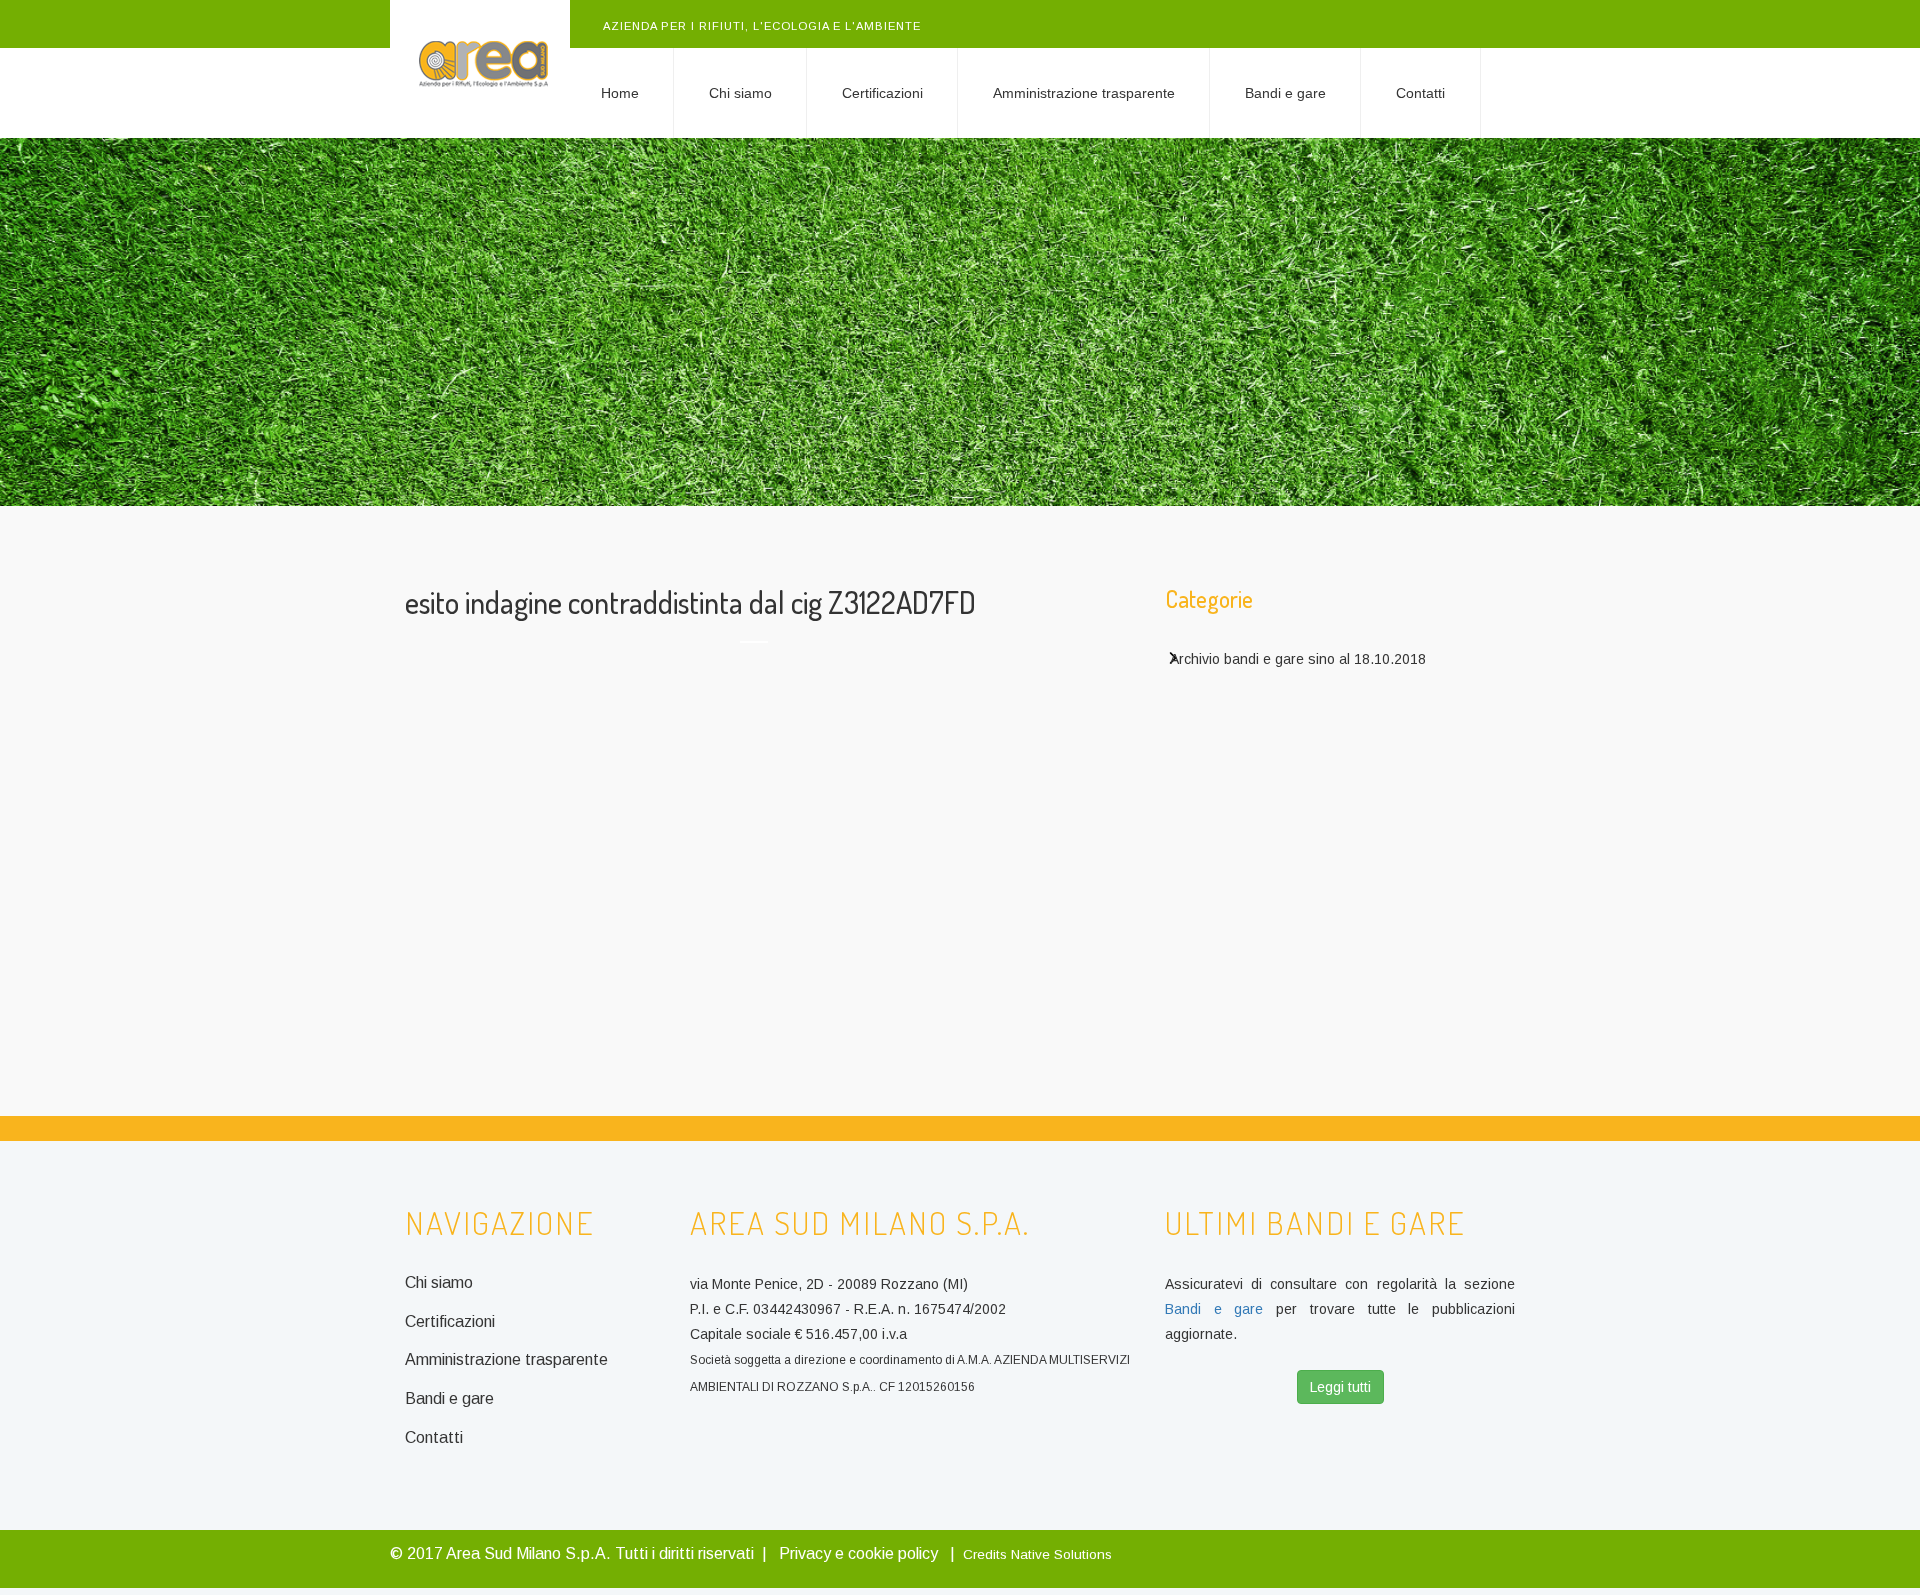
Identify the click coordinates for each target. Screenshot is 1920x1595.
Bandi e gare (1285, 93)
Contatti (1420, 93)
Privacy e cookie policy (858, 1553)
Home (620, 93)
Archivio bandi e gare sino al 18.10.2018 (1298, 659)
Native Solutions (1061, 1554)
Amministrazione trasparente (1084, 93)
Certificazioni (882, 93)
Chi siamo (740, 93)
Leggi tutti (1340, 1387)
